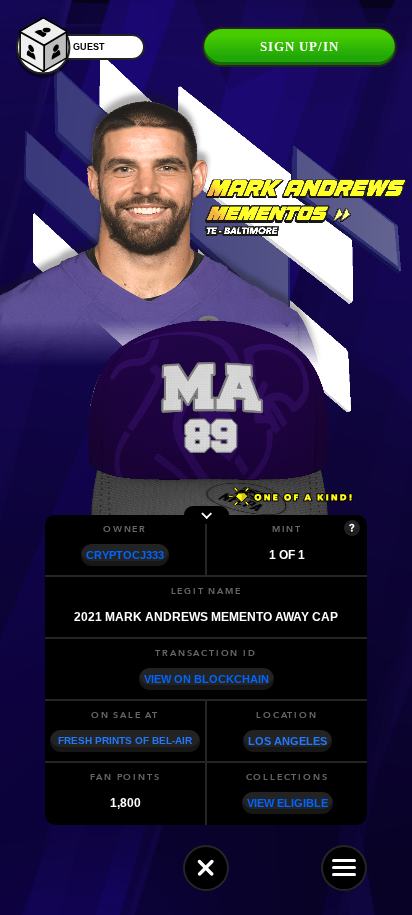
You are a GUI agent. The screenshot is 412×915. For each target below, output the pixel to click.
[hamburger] (344, 868)
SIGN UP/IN (299, 46)
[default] (206, 868)
